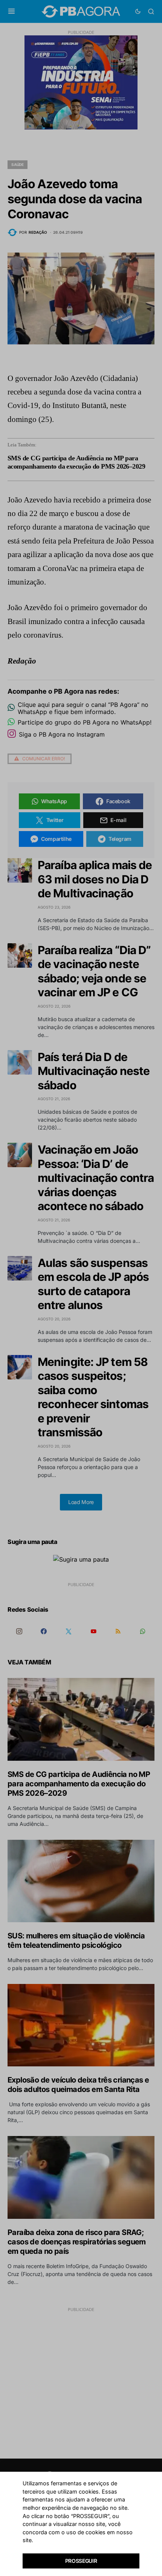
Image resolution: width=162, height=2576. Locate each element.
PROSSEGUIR (81, 2561)
